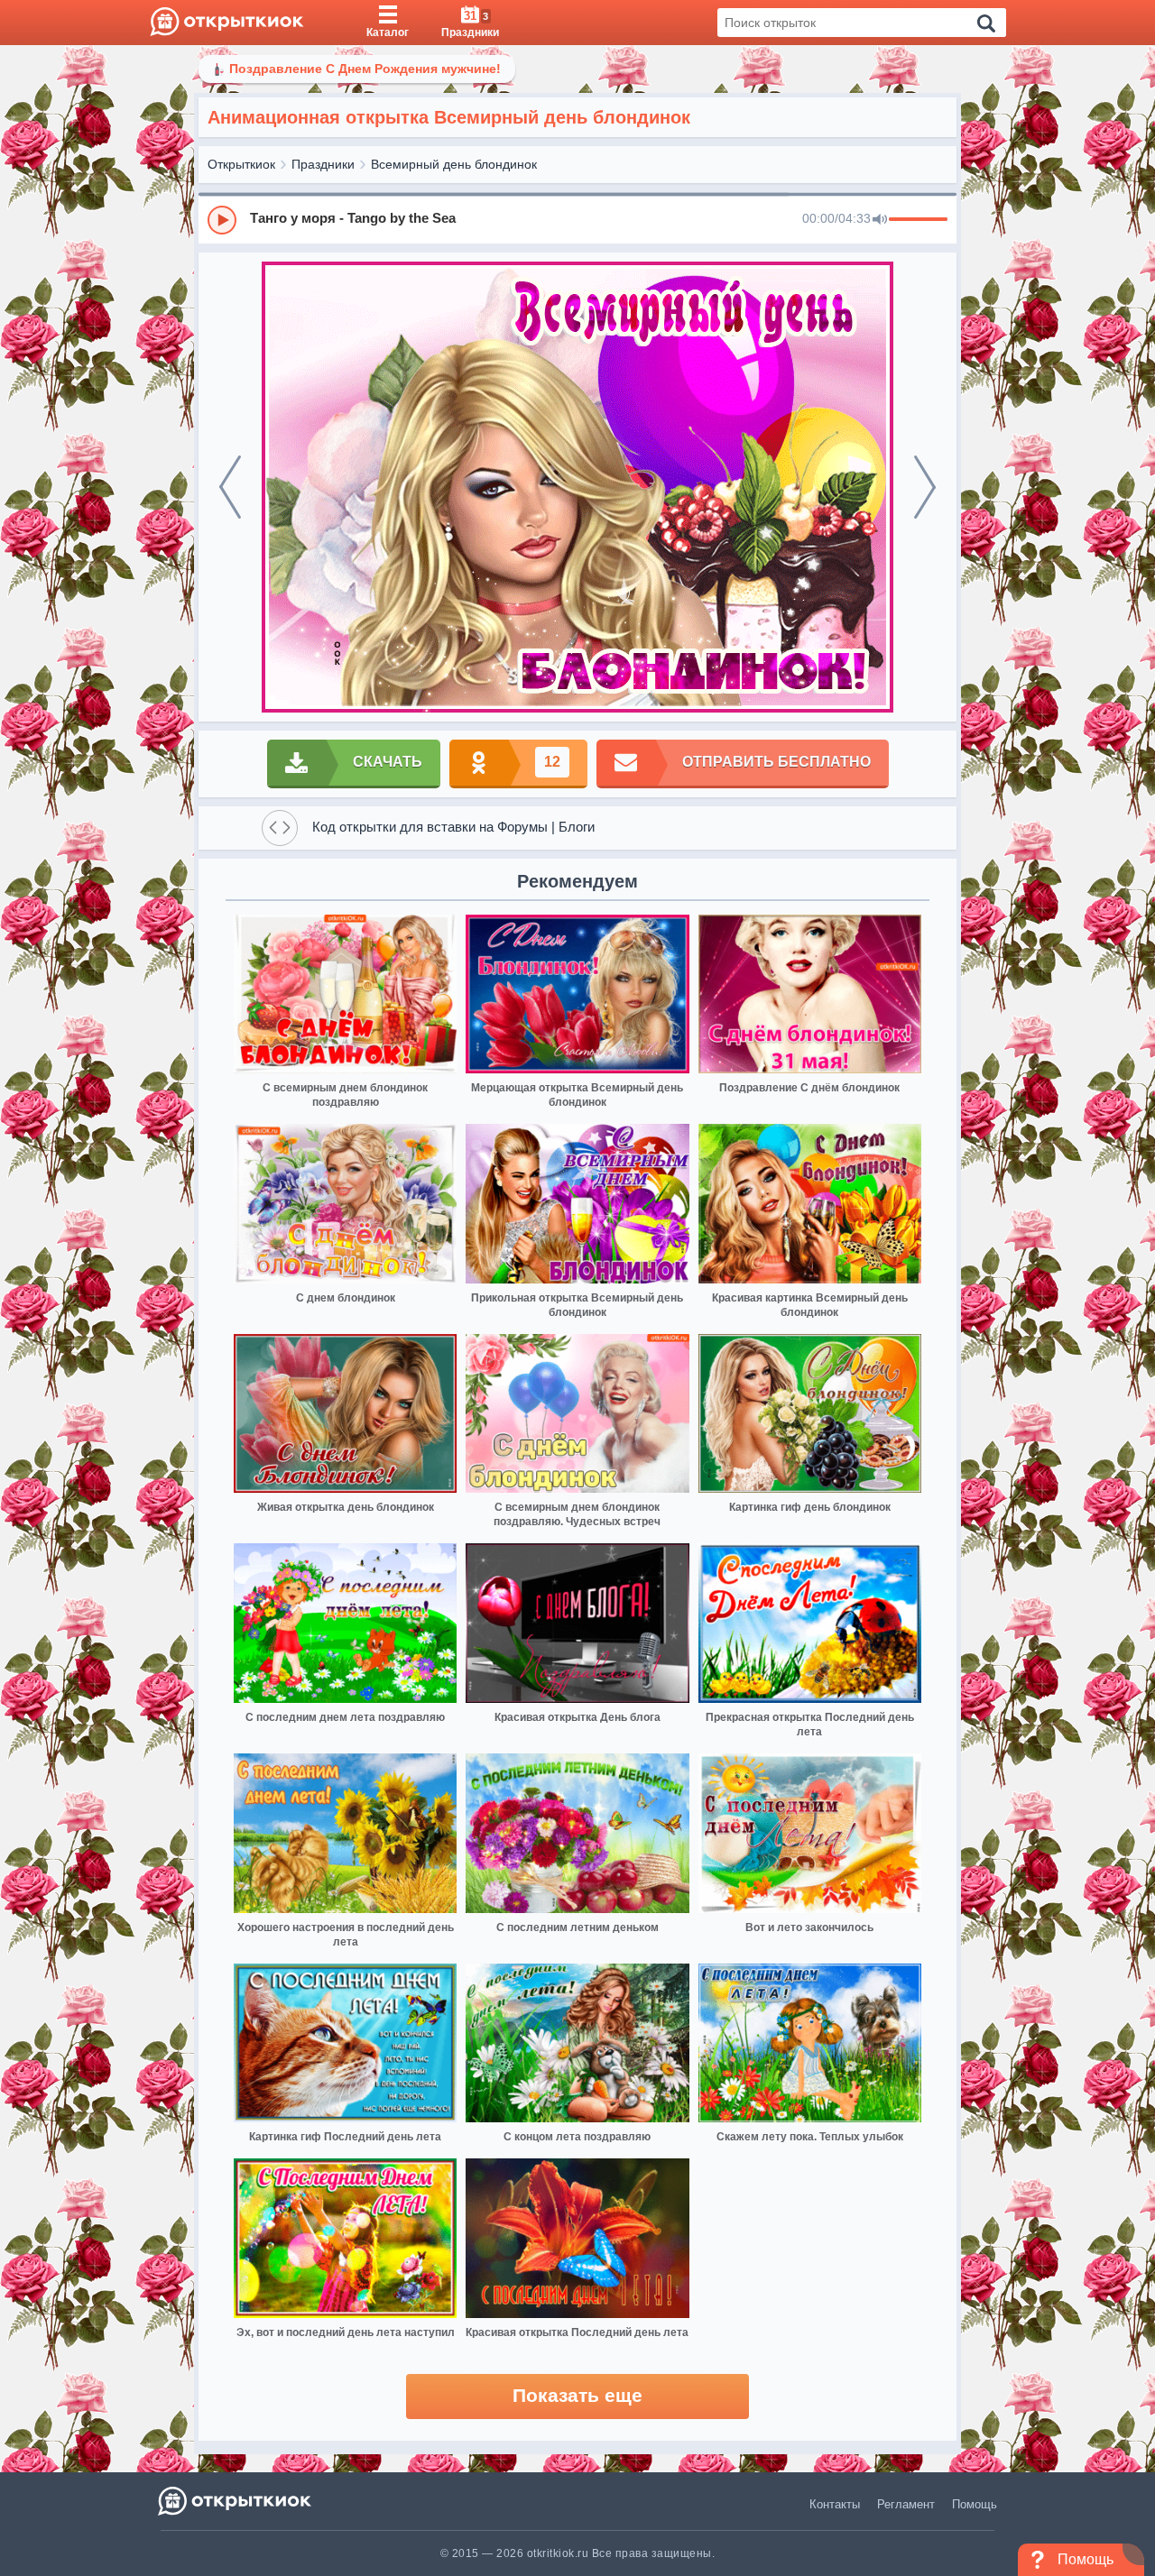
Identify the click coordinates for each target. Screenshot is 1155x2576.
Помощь (975, 2504)
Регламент (906, 2504)
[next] (925, 487)
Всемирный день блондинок (454, 164)
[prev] (230, 487)
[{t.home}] (236, 2501)
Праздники (323, 164)
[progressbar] (918, 220)
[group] (577, 219)
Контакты (835, 2504)
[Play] (222, 220)
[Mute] (880, 220)
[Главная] (227, 23)
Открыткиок (241, 164)
